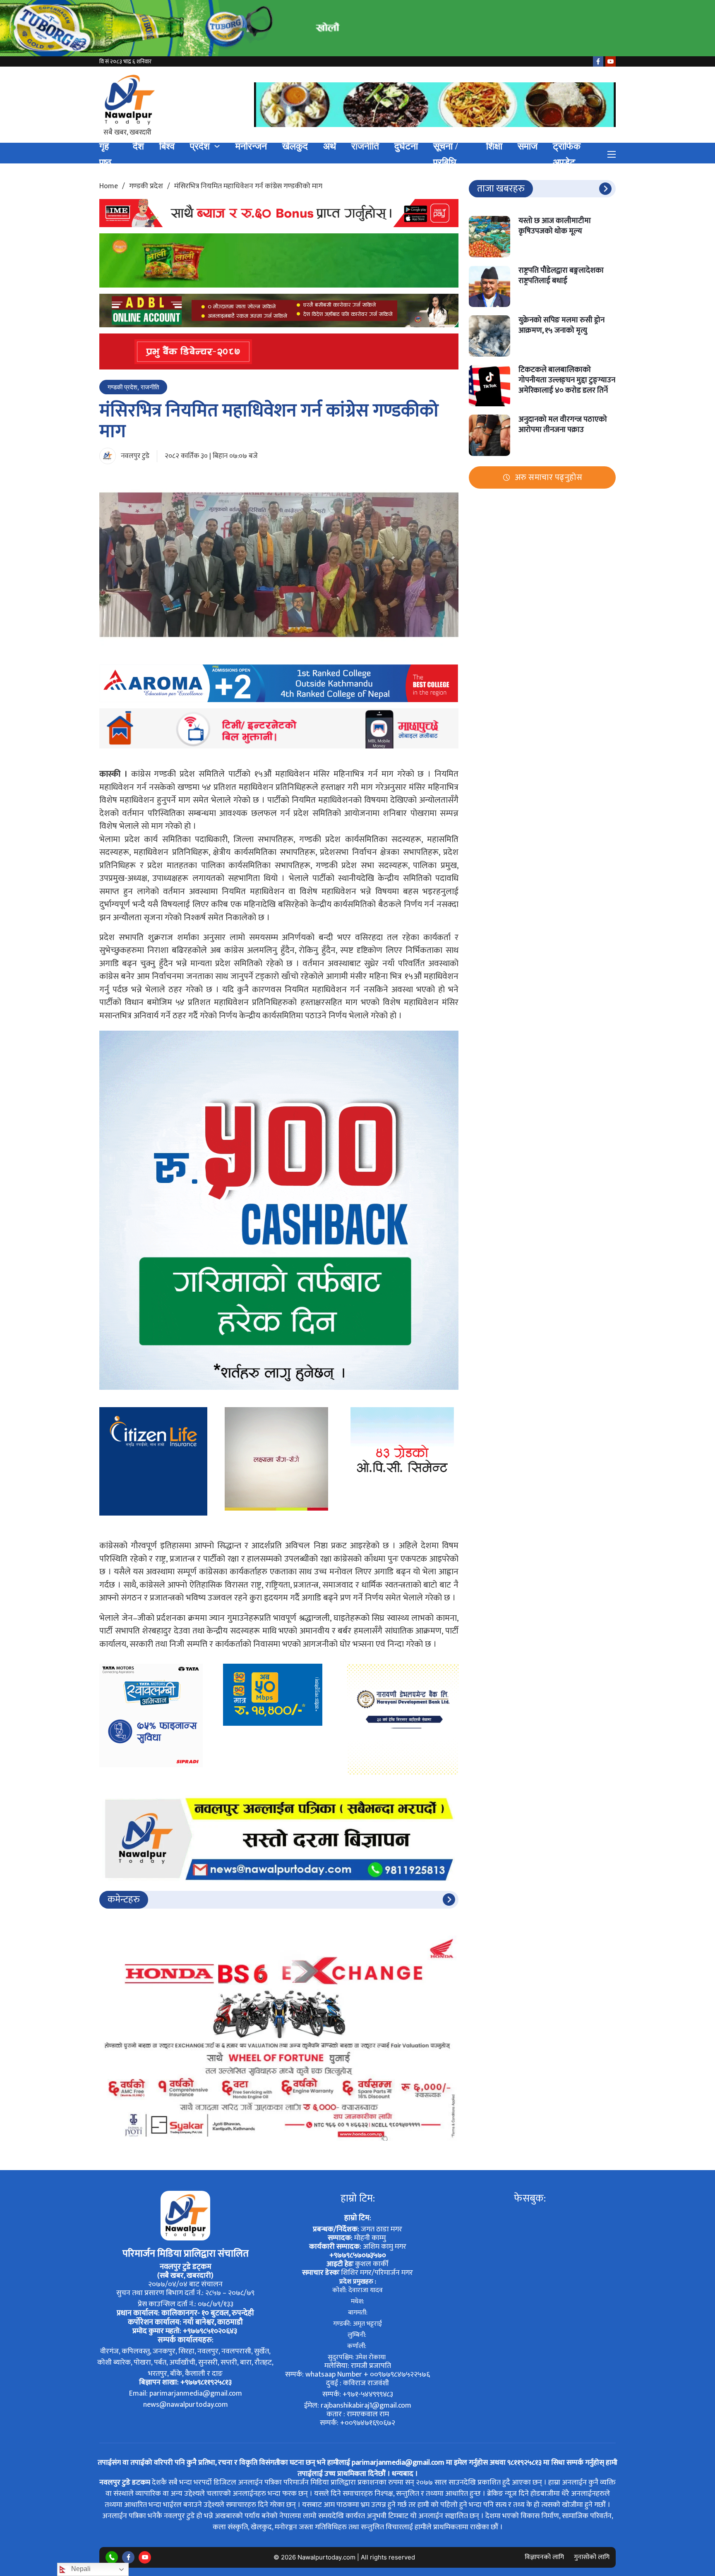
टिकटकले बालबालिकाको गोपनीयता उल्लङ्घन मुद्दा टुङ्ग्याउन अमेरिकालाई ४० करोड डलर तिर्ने (567, 380)
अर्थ (330, 146)
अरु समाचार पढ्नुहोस (549, 477)
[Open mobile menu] (612, 154)
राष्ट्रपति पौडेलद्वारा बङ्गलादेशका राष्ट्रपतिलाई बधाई (561, 276)
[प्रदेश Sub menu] (217, 146)
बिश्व (167, 146)
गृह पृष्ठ (105, 154)
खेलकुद (295, 146)
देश (138, 146)
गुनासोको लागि (592, 2557)
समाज (528, 146)
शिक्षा (494, 146)
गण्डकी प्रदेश (146, 186)
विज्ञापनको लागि (544, 2557)
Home (109, 186)
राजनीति (365, 146)
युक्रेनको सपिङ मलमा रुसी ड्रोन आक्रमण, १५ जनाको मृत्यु (561, 325)
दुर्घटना (406, 146)
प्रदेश (200, 146)
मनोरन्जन (251, 146)
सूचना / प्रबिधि (445, 154)
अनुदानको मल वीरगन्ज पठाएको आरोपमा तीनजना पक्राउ (563, 425)
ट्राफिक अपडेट (567, 154)
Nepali (80, 2569)
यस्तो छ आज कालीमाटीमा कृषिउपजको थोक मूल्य (555, 226)
